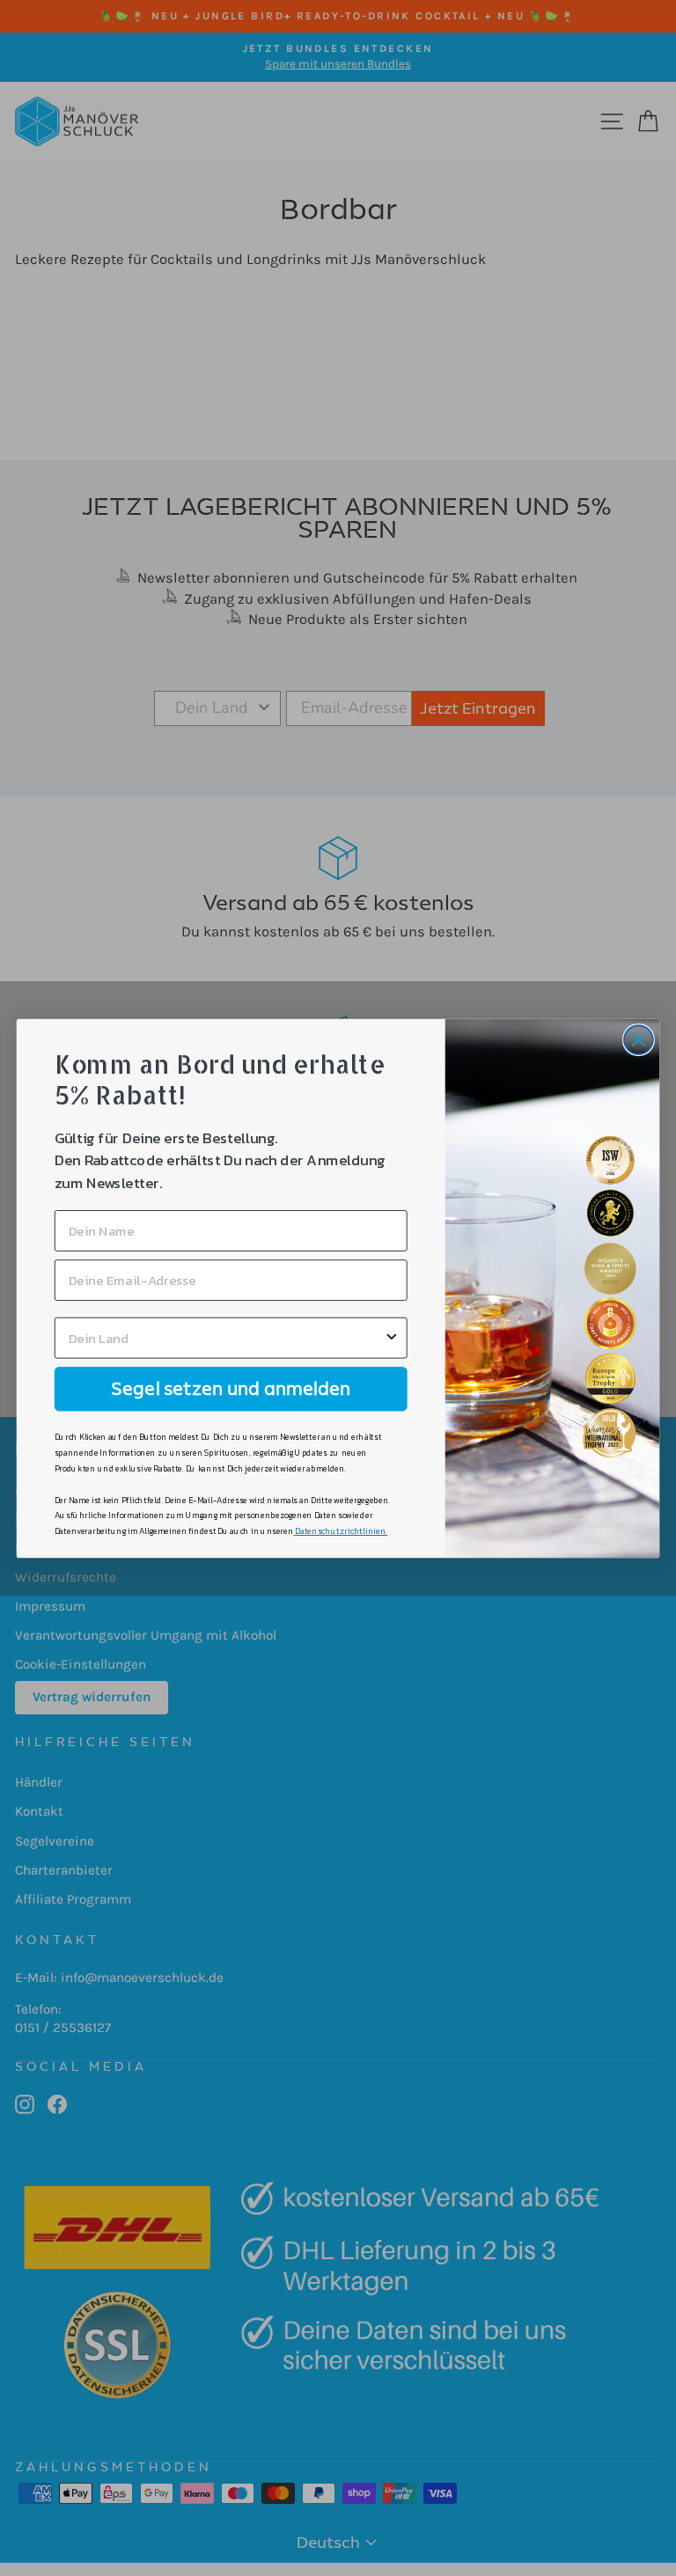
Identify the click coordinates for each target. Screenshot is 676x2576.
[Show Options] (392, 1337)
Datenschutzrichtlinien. (341, 1530)
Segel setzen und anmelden (231, 1388)
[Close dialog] (639, 1040)
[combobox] (226, 1337)
